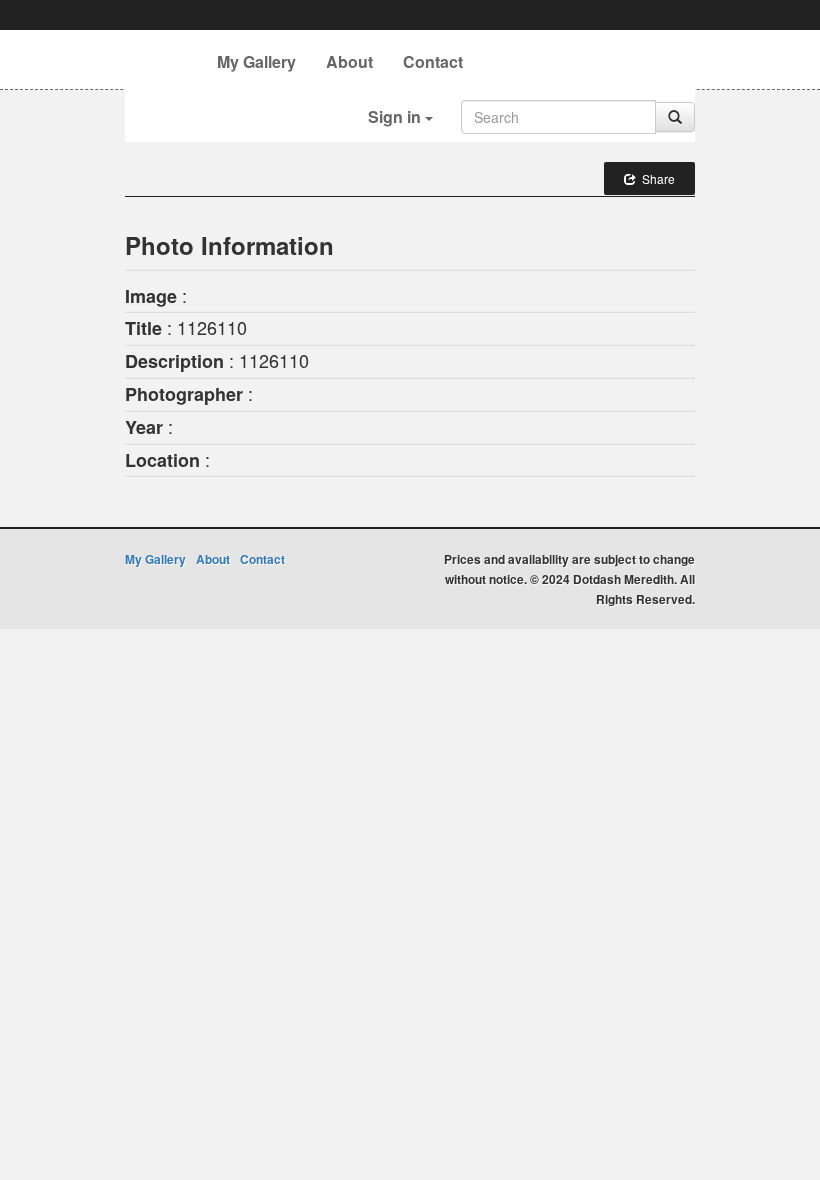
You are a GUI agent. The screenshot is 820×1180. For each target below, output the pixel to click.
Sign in (396, 116)
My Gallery (256, 61)
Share (655, 178)
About (349, 61)
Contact (433, 61)
